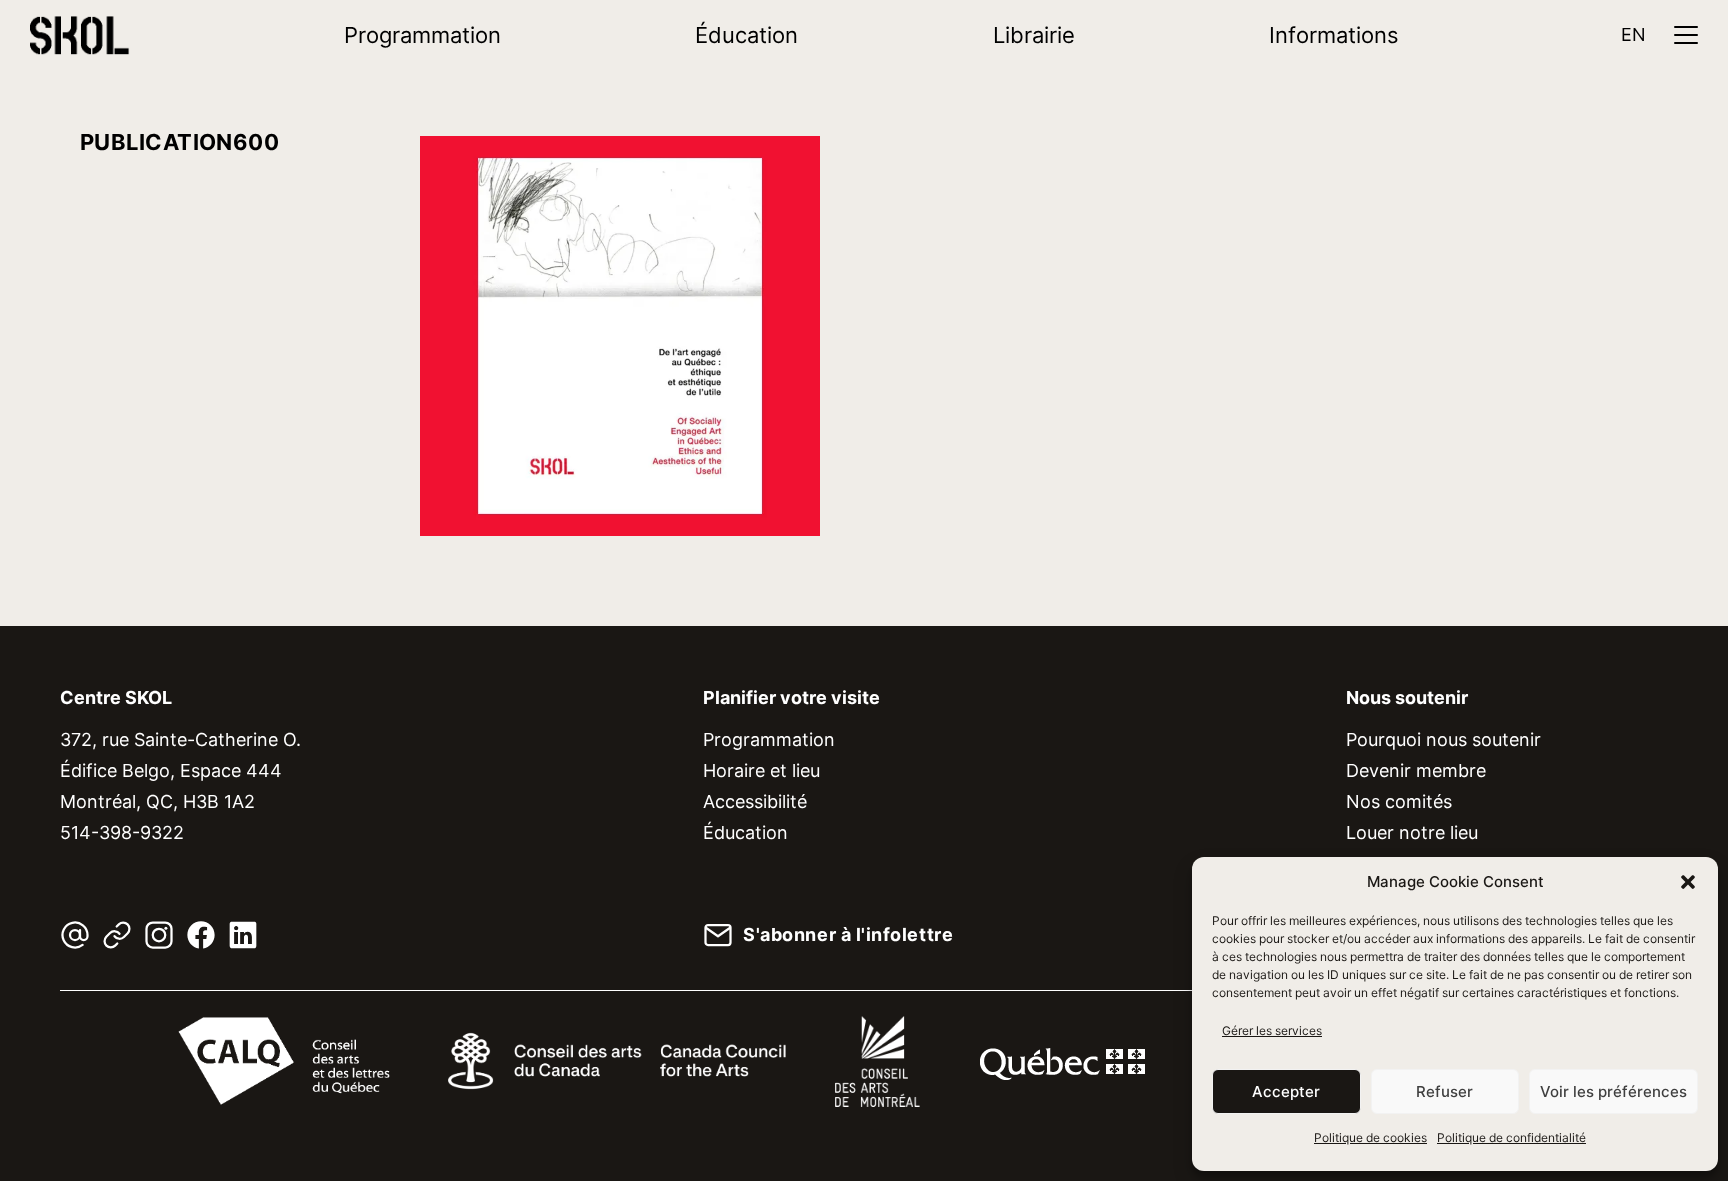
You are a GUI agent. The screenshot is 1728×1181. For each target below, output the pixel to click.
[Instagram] (159, 935)
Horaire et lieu (761, 770)
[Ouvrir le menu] (1686, 35)
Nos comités (1399, 801)
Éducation (746, 35)
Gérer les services (1272, 1030)
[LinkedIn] (243, 935)
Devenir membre (1416, 770)
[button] (1688, 882)
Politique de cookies (1370, 1137)
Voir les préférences (1613, 1091)
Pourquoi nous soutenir (1443, 739)
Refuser (1444, 1091)
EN (1633, 34)
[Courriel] (75, 935)
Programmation (422, 35)
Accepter (1286, 1091)
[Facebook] (201, 935)
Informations (1334, 35)
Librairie (1034, 35)
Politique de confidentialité (1511, 1137)
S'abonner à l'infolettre (848, 935)
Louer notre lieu (1412, 832)
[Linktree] (117, 935)
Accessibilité (755, 801)
